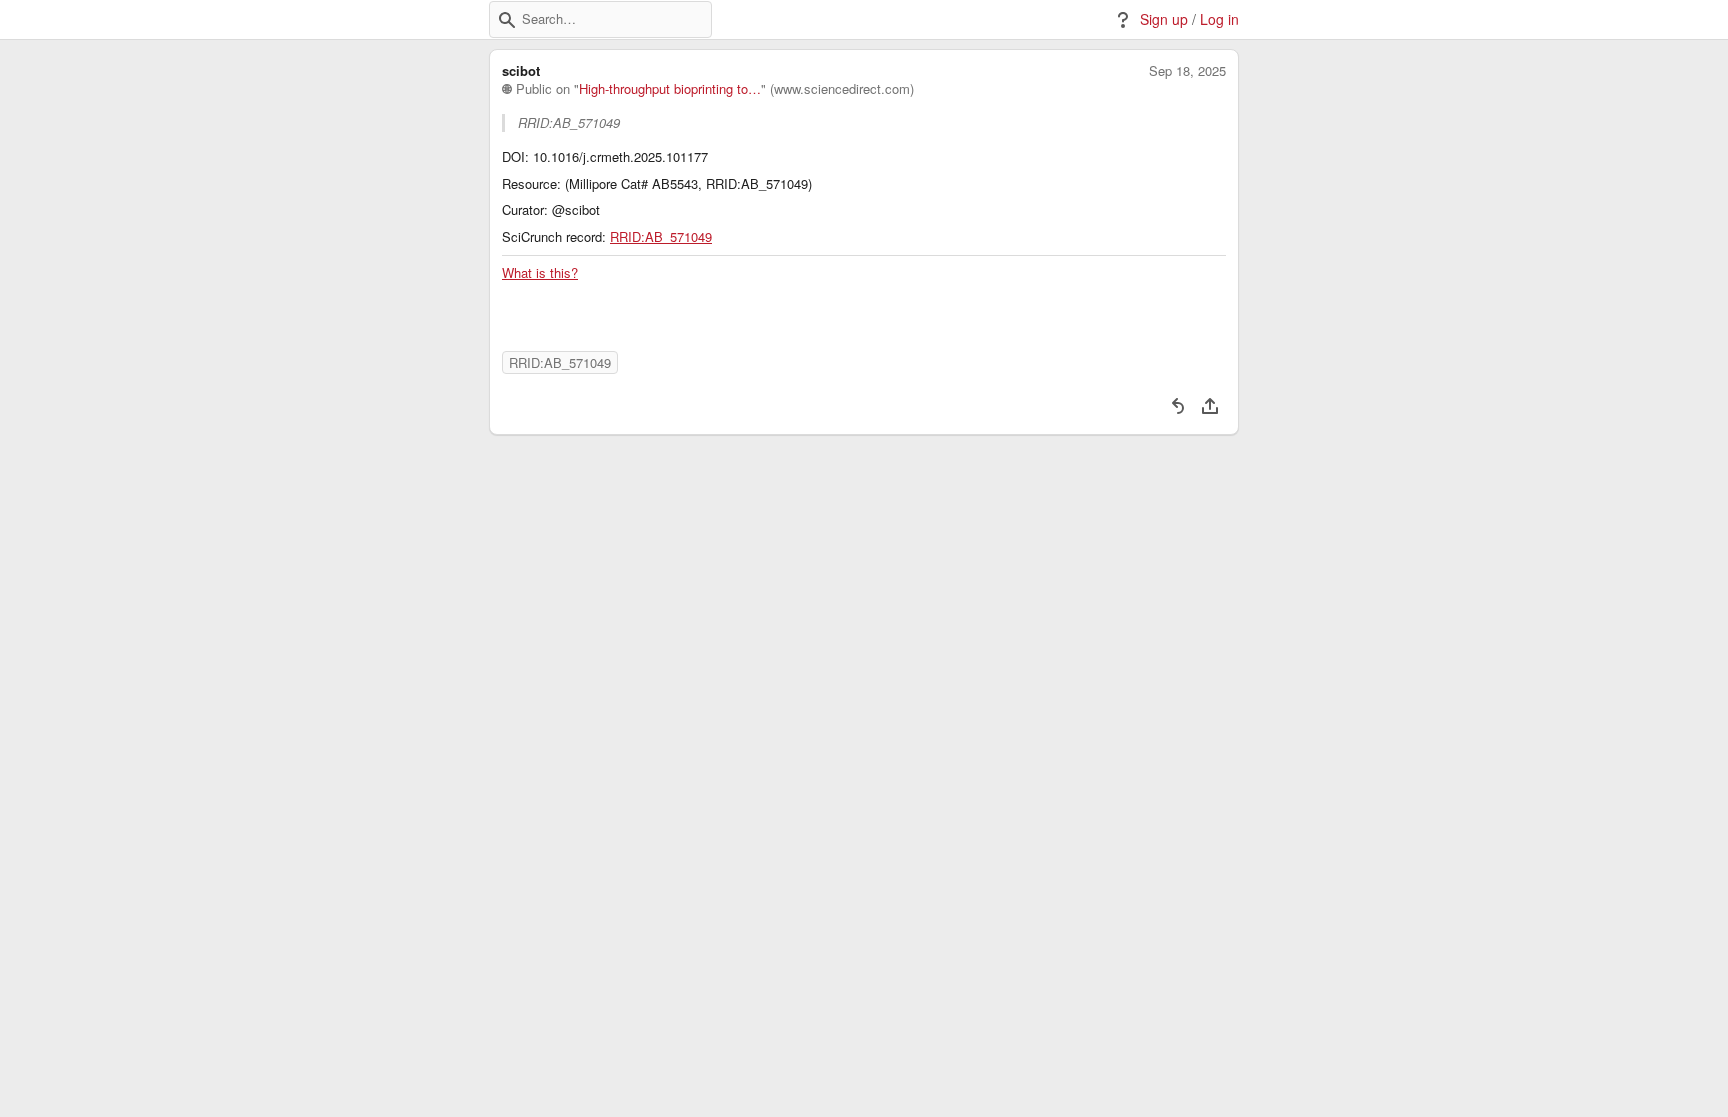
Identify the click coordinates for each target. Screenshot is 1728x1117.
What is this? (540, 273)
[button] (507, 20)
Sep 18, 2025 (1187, 71)
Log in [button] (1219, 19)
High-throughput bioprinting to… (670, 89)
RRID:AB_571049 (661, 237)
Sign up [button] (1164, 19)
